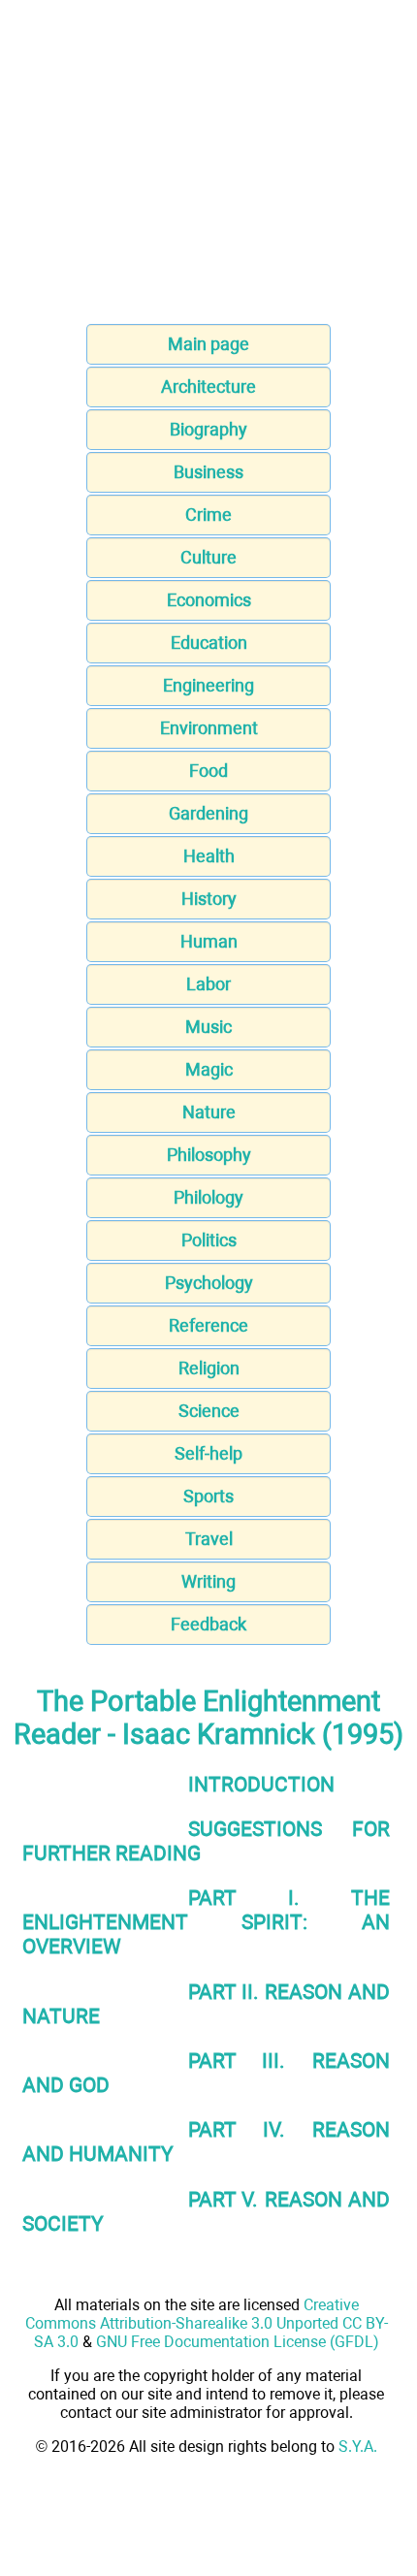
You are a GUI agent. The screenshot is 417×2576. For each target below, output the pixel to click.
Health (209, 856)
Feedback (208, 1624)
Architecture (208, 386)
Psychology (209, 1283)
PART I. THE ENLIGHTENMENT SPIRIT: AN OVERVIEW (206, 1922)
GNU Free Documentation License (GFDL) (238, 2342)
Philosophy (209, 1155)
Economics (209, 600)
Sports (208, 1496)
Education (209, 643)
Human (209, 941)
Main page (208, 344)
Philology (208, 1197)
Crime (208, 515)
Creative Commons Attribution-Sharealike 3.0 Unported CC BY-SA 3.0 (207, 2323)
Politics (209, 1240)
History (209, 899)
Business (208, 472)
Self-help (208, 1453)
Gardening (208, 813)
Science (209, 1411)
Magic (209, 1069)
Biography (208, 429)
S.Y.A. (358, 2447)
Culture (208, 557)
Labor (208, 984)
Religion (209, 1368)
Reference (208, 1325)
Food (208, 771)
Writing (208, 1581)
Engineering (208, 685)
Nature (209, 1112)
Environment (209, 728)
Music (208, 1027)
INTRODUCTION (261, 1784)
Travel (209, 1539)
